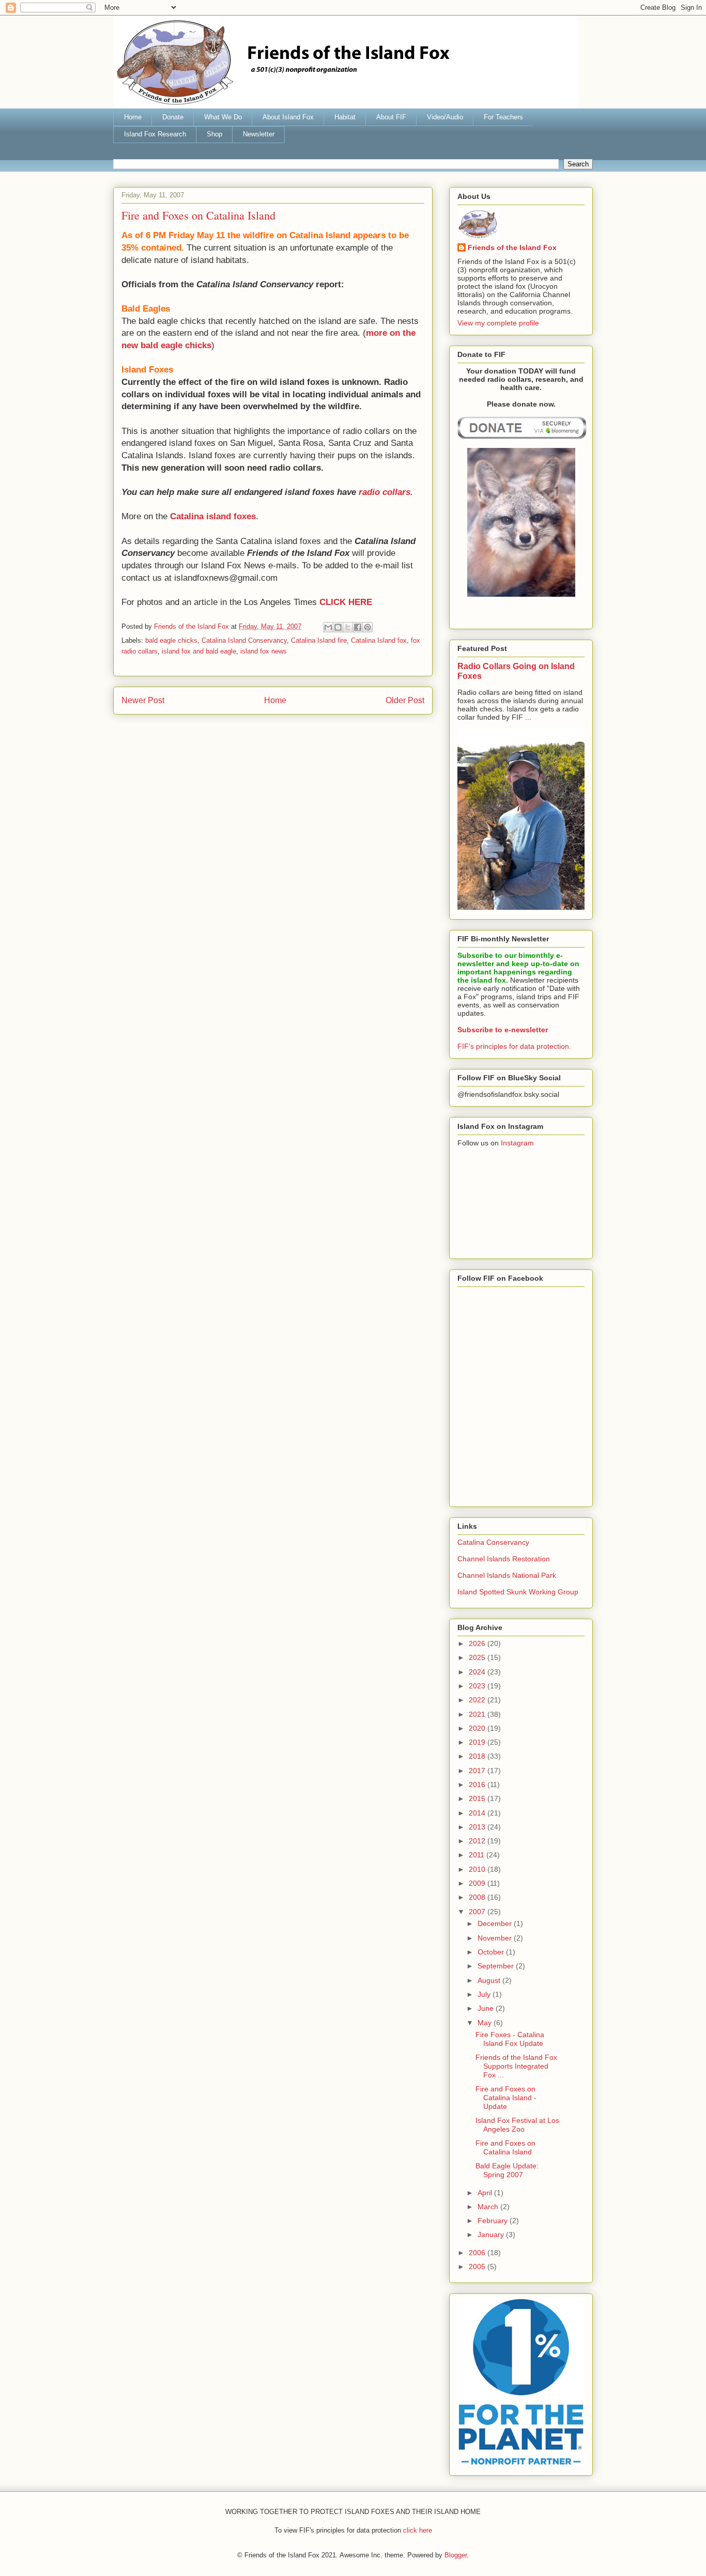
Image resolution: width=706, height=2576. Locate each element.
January (492, 2234)
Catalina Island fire (319, 640)
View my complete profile (498, 323)
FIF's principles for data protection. (514, 1046)
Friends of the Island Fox (512, 247)
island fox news (264, 651)
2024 (478, 1672)
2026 (478, 1643)
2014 (478, 1813)
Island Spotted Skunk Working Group (518, 1592)
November (496, 1938)
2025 (478, 1657)
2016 (478, 1784)
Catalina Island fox (379, 640)
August (490, 1980)
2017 (478, 1771)
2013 (478, 1827)
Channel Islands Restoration (504, 1559)
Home (133, 117)
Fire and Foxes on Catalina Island (505, 2147)
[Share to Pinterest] (367, 627)
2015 (478, 1798)
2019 (478, 1742)
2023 (478, 1686)
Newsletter (259, 134)
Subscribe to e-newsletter (503, 1030)
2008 (478, 1897)
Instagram (517, 1143)
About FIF (391, 117)
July (485, 1994)
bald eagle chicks (171, 640)
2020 (478, 1728)
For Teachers (503, 117)
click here (418, 2530)
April (486, 2193)
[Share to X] (348, 627)
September (497, 1966)
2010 (478, 1869)
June (487, 2008)
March (489, 2207)
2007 (478, 1912)
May (486, 2023)
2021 (478, 1714)
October (492, 1952)
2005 (478, 2267)
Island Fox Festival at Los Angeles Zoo (517, 2125)
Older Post (405, 700)
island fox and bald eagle (199, 651)
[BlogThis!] (338, 627)
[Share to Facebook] (358, 627)
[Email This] (328, 627)
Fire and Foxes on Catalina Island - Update (506, 2098)
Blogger (456, 2555)
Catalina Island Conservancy (244, 640)
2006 (478, 2253)
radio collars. (386, 492)
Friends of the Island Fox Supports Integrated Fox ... (516, 2066)
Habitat (345, 117)
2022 (478, 1700)
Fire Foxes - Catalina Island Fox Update (510, 2039)
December (496, 1923)
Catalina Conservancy (493, 1542)
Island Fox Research (155, 134)
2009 (478, 1883)
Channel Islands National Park (507, 1575)
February (494, 2221)
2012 (478, 1841)
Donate (173, 117)
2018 (478, 1756)
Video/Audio (445, 117)
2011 (478, 1855)
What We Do (223, 117)
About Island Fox (288, 117)
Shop (214, 134)
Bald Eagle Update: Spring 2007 (507, 2170)
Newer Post (143, 700)
